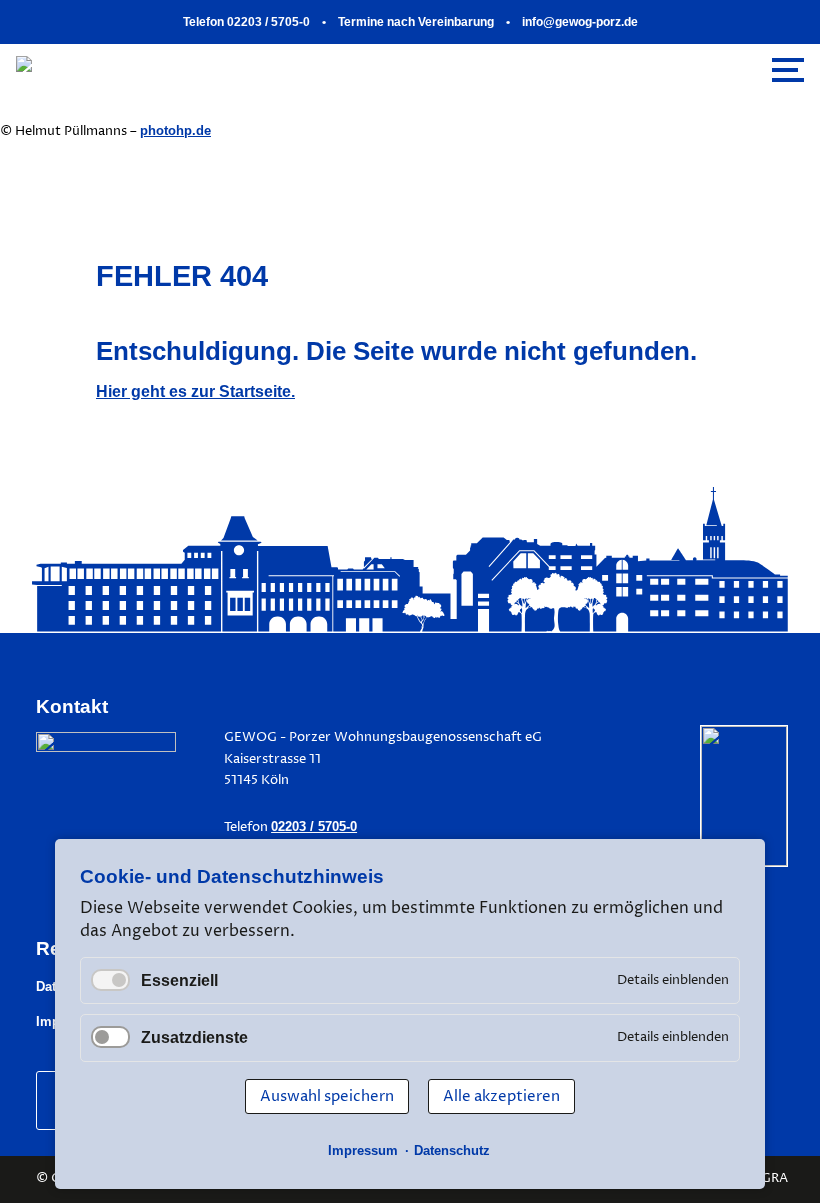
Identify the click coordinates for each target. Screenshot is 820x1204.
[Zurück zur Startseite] (197, 69)
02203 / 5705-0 (314, 826)
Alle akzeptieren (501, 1096)
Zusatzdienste (194, 1037)
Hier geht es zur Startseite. (195, 391)
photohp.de (175, 130)
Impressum (363, 1150)
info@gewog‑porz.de (580, 22)
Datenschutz (452, 1150)
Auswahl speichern (327, 1096)
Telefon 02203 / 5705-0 (246, 22)
